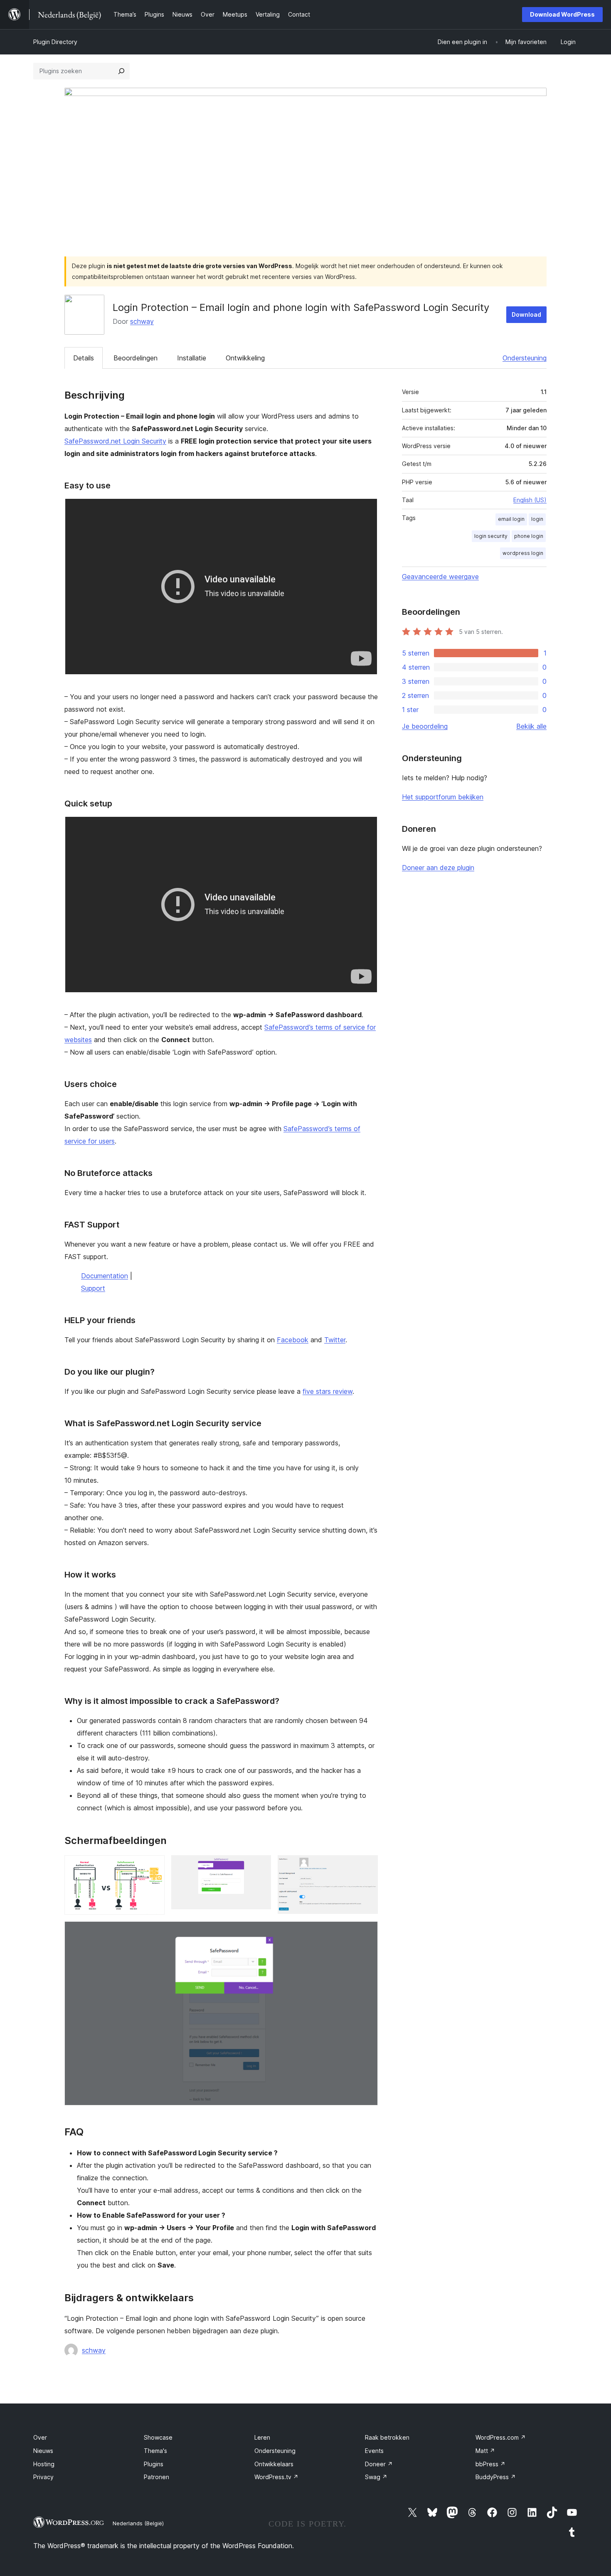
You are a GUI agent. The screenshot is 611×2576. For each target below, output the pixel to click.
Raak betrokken (387, 2437)
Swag (376, 2477)
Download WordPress (562, 14)
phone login (529, 536)
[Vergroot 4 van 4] (367, 1933)
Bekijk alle (531, 726)
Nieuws (43, 2451)
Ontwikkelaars (274, 2464)
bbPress (490, 2464)
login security (491, 536)
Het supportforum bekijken (443, 797)
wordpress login (523, 553)
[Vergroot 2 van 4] (260, 1866)
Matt (485, 2451)
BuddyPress (496, 2477)
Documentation (105, 1276)
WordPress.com (501, 2437)
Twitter (335, 1340)
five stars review (328, 1391)
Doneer (379, 2464)
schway (142, 321)
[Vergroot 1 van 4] (153, 1866)
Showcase (158, 2437)
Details (84, 358)
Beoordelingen (136, 358)
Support (93, 1288)
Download (526, 314)
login (537, 519)
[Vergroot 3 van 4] (367, 1866)
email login (511, 519)
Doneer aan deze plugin (438, 868)
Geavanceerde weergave (440, 577)
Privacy (43, 2477)
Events (374, 2451)
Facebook (293, 1340)
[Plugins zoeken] (121, 71)
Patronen (156, 2477)
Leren (262, 2437)
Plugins (154, 2464)
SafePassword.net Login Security (115, 441)
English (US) (530, 500)
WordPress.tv (276, 2477)
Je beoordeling (425, 726)
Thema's (155, 2451)
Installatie (192, 358)
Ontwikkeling (245, 358)
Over (40, 2437)
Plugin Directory (55, 42)
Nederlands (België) (138, 2523)
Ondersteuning (525, 358)
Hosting (44, 2464)
